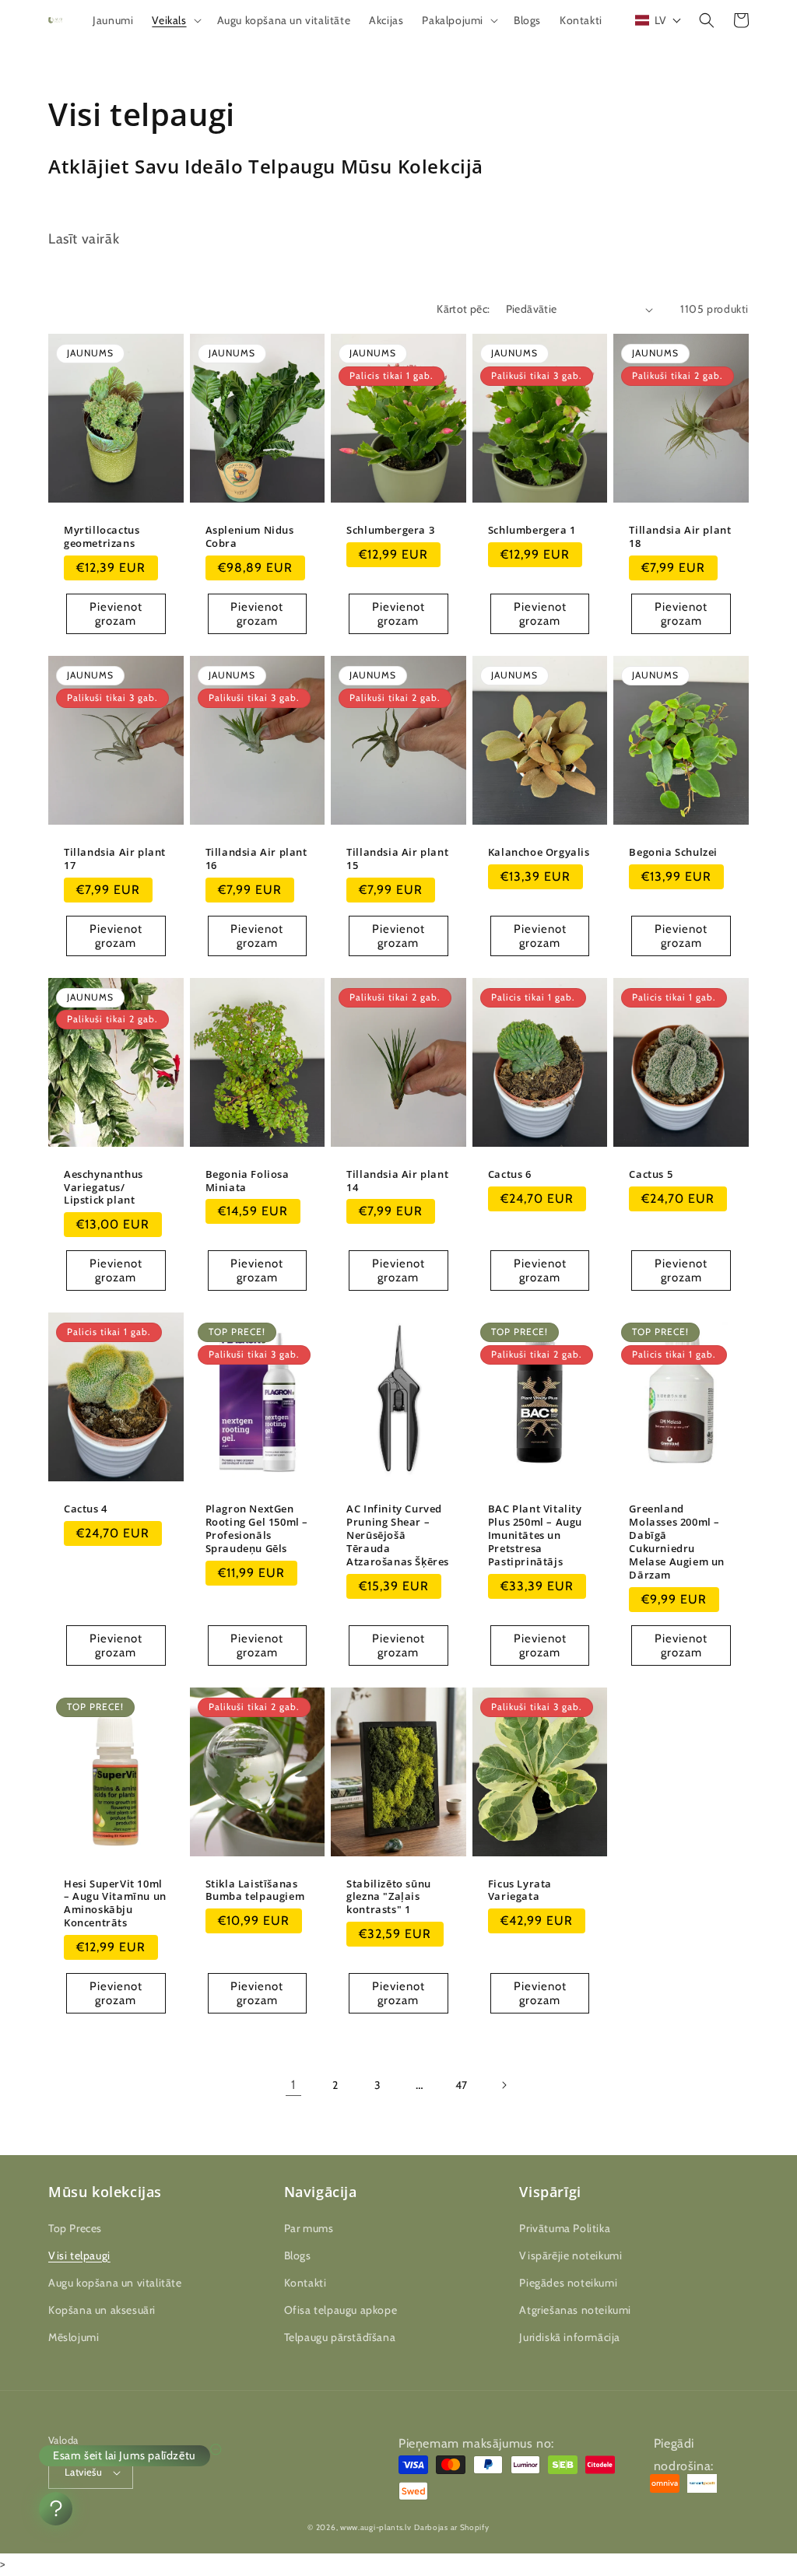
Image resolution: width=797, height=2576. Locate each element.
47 (462, 2085)
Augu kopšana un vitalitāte (115, 2283)
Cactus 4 (86, 1509)
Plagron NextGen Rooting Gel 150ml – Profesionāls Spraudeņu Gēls (257, 1529)
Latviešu (83, 2472)
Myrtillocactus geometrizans (102, 537)
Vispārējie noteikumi (571, 2255)
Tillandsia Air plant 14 (397, 1181)
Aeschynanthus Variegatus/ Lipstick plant (104, 1188)
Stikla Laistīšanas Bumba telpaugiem (255, 1891)
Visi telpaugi (79, 2255)
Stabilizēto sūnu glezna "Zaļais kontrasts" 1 (389, 1897)
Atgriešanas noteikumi (575, 2310)
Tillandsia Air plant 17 (115, 859)
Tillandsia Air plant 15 (397, 859)
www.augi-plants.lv (376, 2527)
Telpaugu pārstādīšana (340, 2337)
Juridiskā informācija (570, 2337)
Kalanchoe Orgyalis (539, 852)
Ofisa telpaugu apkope (341, 2310)
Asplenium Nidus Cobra (250, 537)
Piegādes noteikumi (568, 2283)
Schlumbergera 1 (532, 530)
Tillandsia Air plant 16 (256, 859)
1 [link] (293, 2085)
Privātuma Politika (565, 2228)
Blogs (298, 2255)
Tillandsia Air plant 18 (680, 537)
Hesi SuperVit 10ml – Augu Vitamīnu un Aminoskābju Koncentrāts (115, 1904)
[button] (175, 20)
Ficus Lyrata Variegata (520, 1891)
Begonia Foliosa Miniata (248, 1181)
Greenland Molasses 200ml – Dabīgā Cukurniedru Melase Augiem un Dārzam (677, 1542)
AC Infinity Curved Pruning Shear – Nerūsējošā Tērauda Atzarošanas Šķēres (398, 1535)
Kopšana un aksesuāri (102, 2310)
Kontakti (305, 2283)
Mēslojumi (74, 2337)
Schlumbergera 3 (390, 530)
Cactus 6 (510, 1174)
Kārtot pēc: (463, 309)
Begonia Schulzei (673, 852)
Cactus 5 (651, 1174)
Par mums (309, 2228)
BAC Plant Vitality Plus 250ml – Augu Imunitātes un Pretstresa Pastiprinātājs (535, 1535)
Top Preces (75, 2228)
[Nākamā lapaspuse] (504, 2085)
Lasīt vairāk (84, 239)
